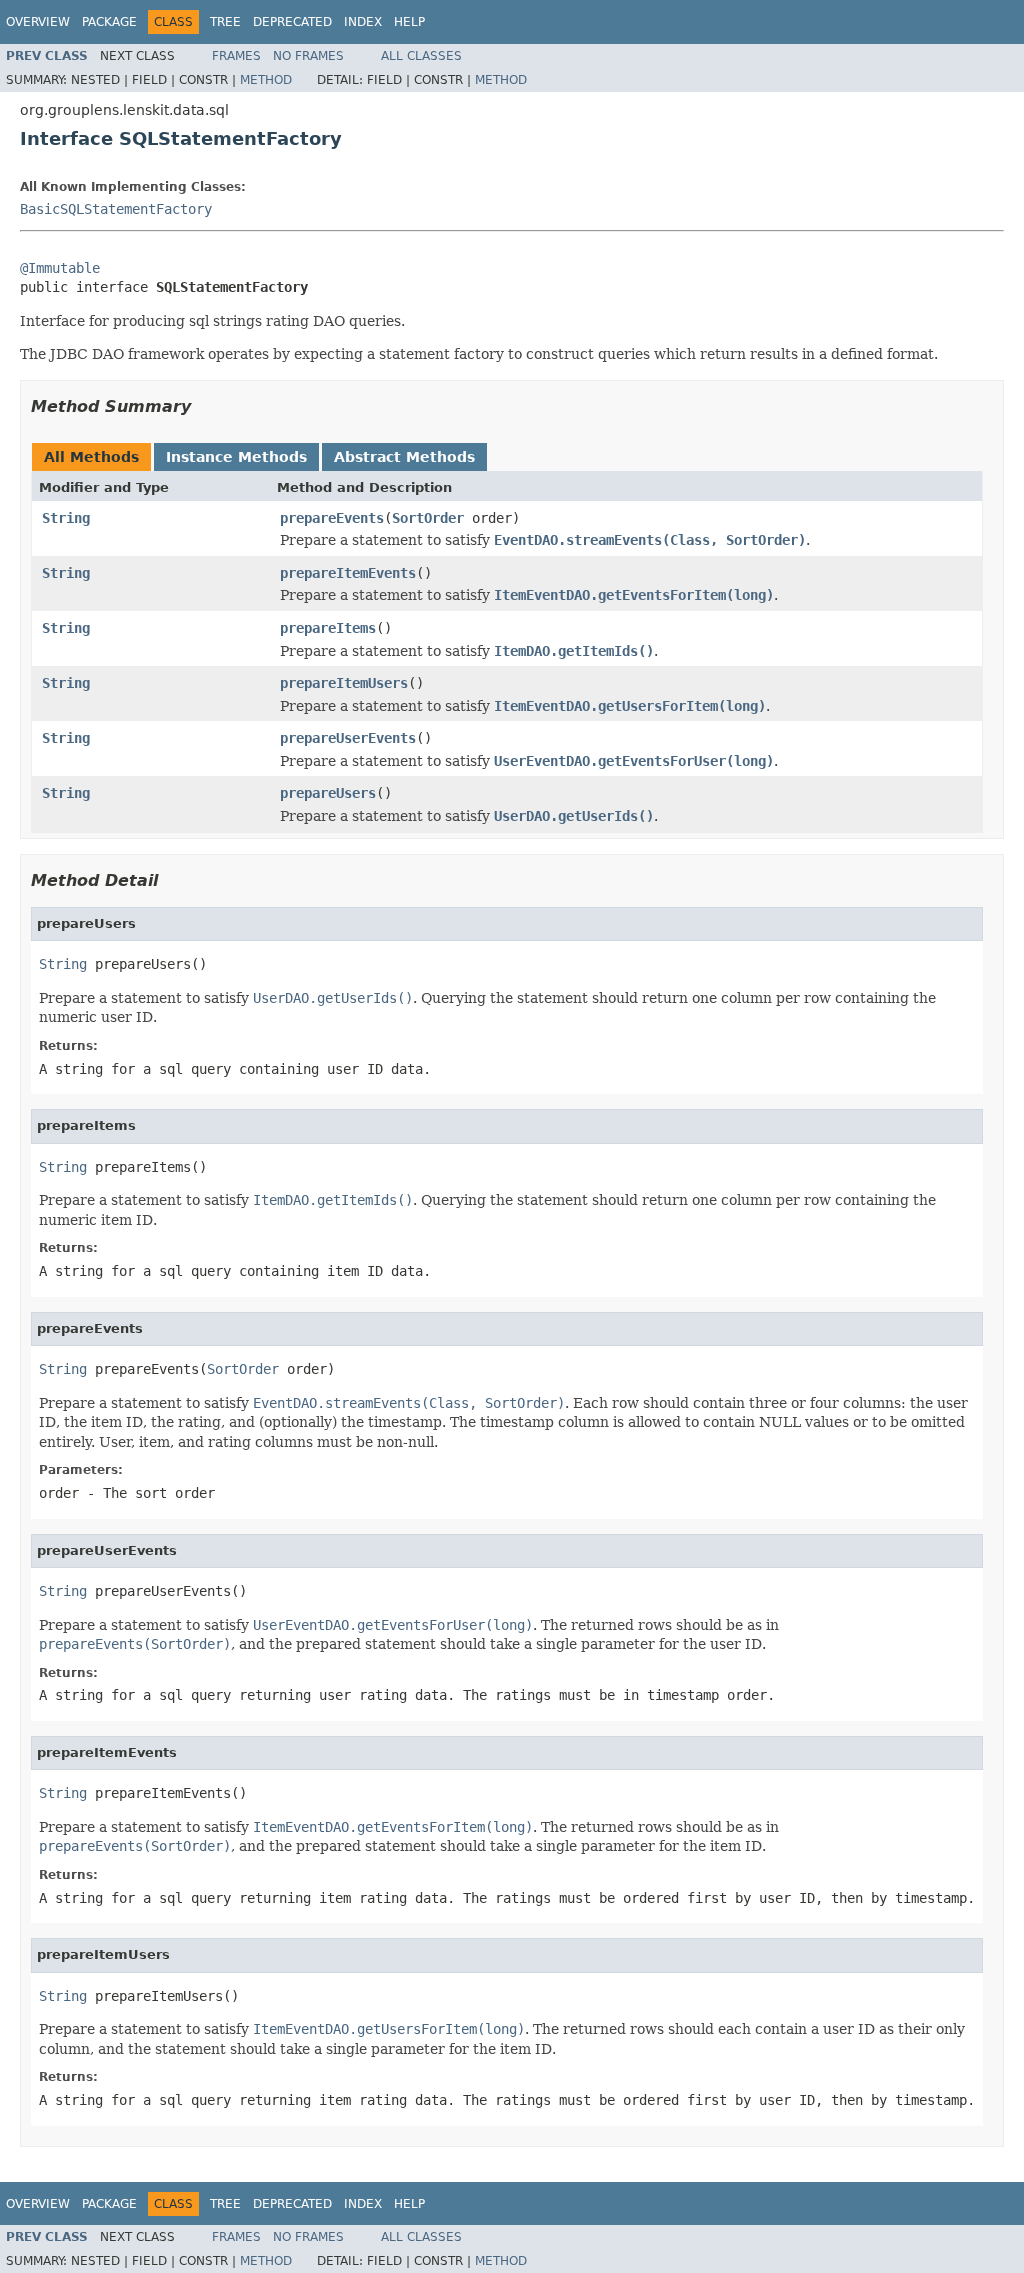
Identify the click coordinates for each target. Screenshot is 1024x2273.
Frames (236, 56)
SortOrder (428, 518)
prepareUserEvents (348, 738)
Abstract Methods (404, 457)
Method (266, 80)
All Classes (421, 56)
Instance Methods (236, 457)
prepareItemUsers (344, 683)
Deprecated (292, 22)
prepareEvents (332, 518)
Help (409, 22)
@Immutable (60, 268)
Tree (225, 22)
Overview (38, 22)
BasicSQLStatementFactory (116, 209)
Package (109, 22)
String (66, 518)
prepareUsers (328, 793)
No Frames (308, 56)
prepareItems (328, 628)
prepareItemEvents (348, 573)
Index (363, 22)
